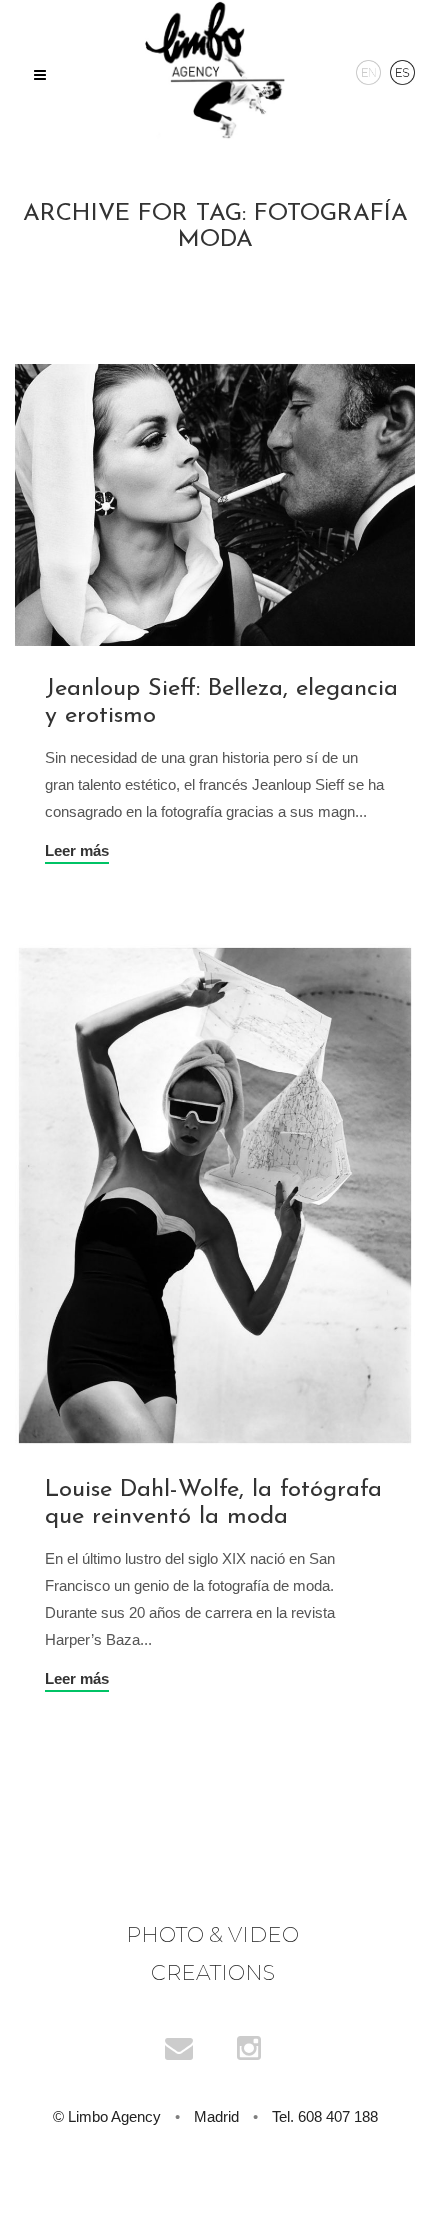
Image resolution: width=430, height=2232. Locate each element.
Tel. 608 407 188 (325, 2116)
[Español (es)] (402, 70)
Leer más (77, 850)
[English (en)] (368, 70)
